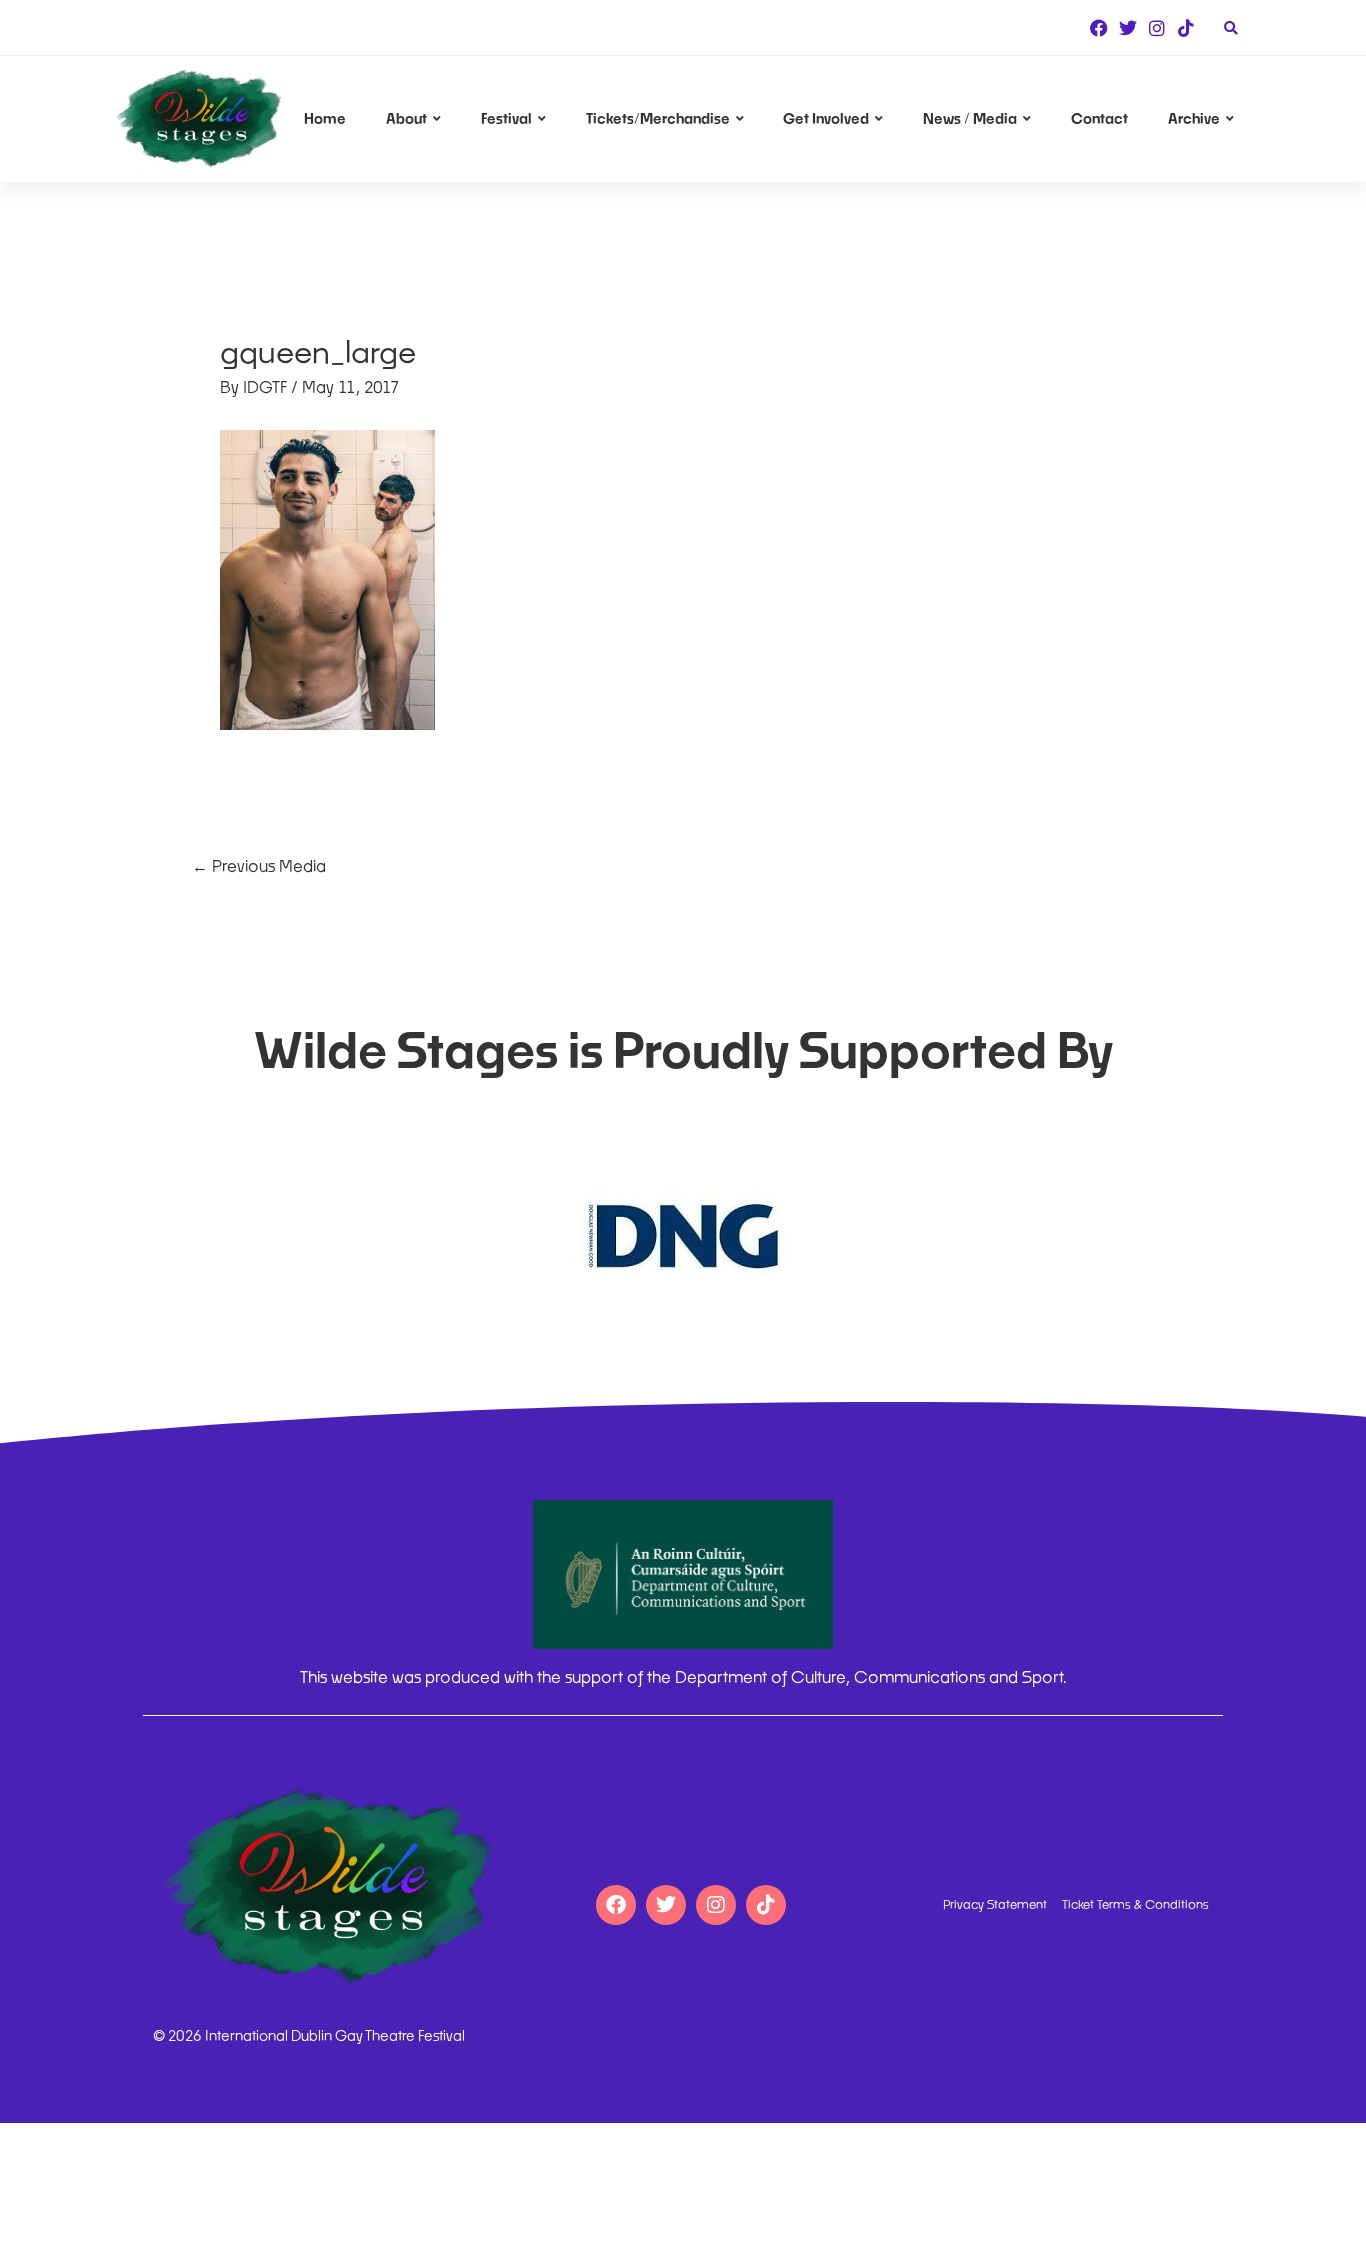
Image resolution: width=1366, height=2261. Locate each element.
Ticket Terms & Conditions (1135, 1905)
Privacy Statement (995, 1905)
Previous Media (259, 865)
